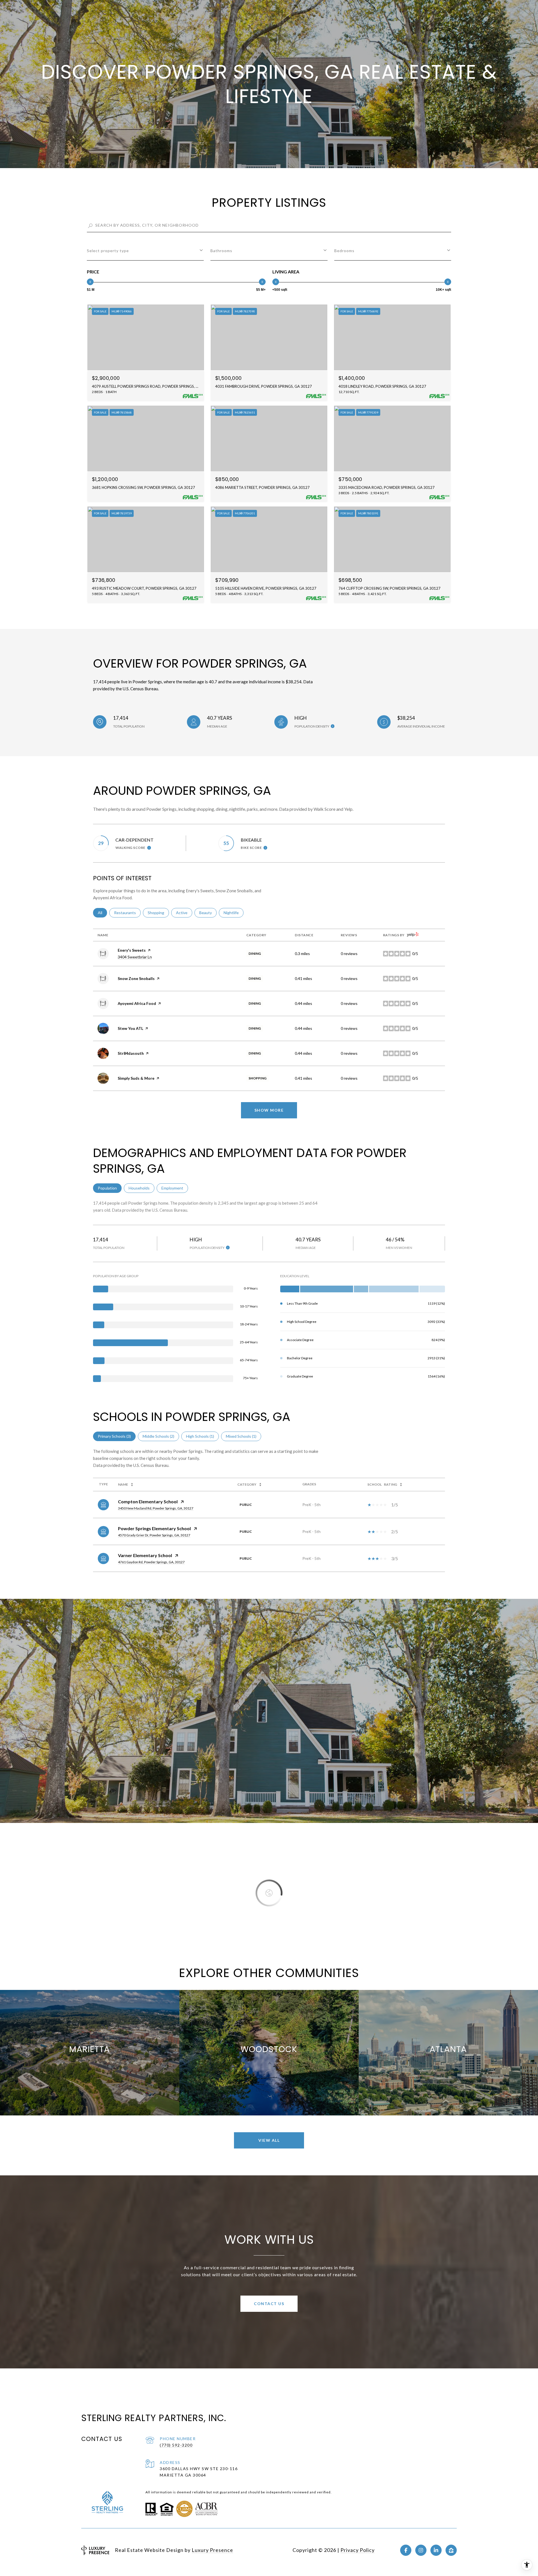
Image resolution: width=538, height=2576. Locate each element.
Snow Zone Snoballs (136, 978)
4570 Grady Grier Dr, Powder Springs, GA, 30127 (154, 1535)
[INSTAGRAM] (421, 2550)
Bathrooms (221, 251)
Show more (269, 1110)
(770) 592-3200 (176, 2445)
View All (269, 2140)
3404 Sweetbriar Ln (135, 957)
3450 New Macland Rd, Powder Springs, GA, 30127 (156, 1508)
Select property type (108, 251)
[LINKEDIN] (436, 2550)
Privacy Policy (358, 2550)
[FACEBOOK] (406, 2550)
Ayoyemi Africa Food (137, 1003)
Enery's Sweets (132, 950)
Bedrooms (344, 251)
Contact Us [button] (269, 2304)
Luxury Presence (212, 2550)
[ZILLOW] (451, 2550)
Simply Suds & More (136, 1078)
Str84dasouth (131, 1053)
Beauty (208, 913)
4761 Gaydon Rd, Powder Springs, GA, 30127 (151, 1562)
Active (184, 913)
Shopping (158, 913)
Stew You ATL (130, 1028)
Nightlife (234, 913)
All (102, 913)
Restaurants (127, 913)
